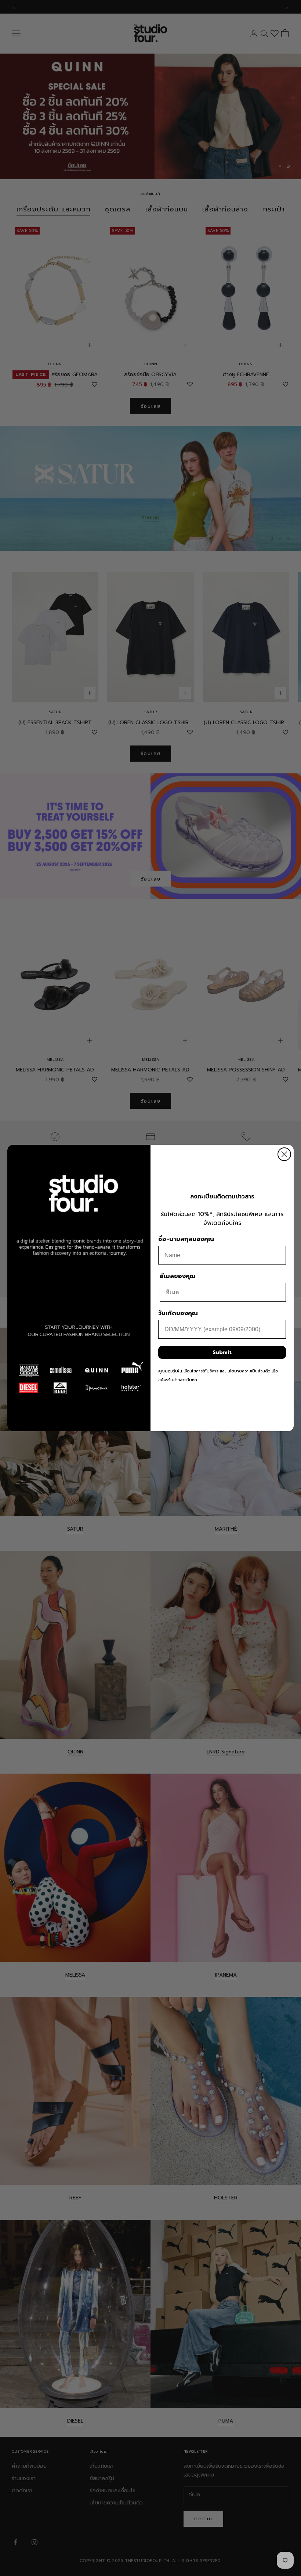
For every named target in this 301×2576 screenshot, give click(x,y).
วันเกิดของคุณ (178, 1313)
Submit (222, 1352)
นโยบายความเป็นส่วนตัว (249, 1371)
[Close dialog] (284, 1154)
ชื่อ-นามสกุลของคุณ (186, 1239)
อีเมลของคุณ (178, 1276)
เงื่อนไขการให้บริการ (201, 1371)
